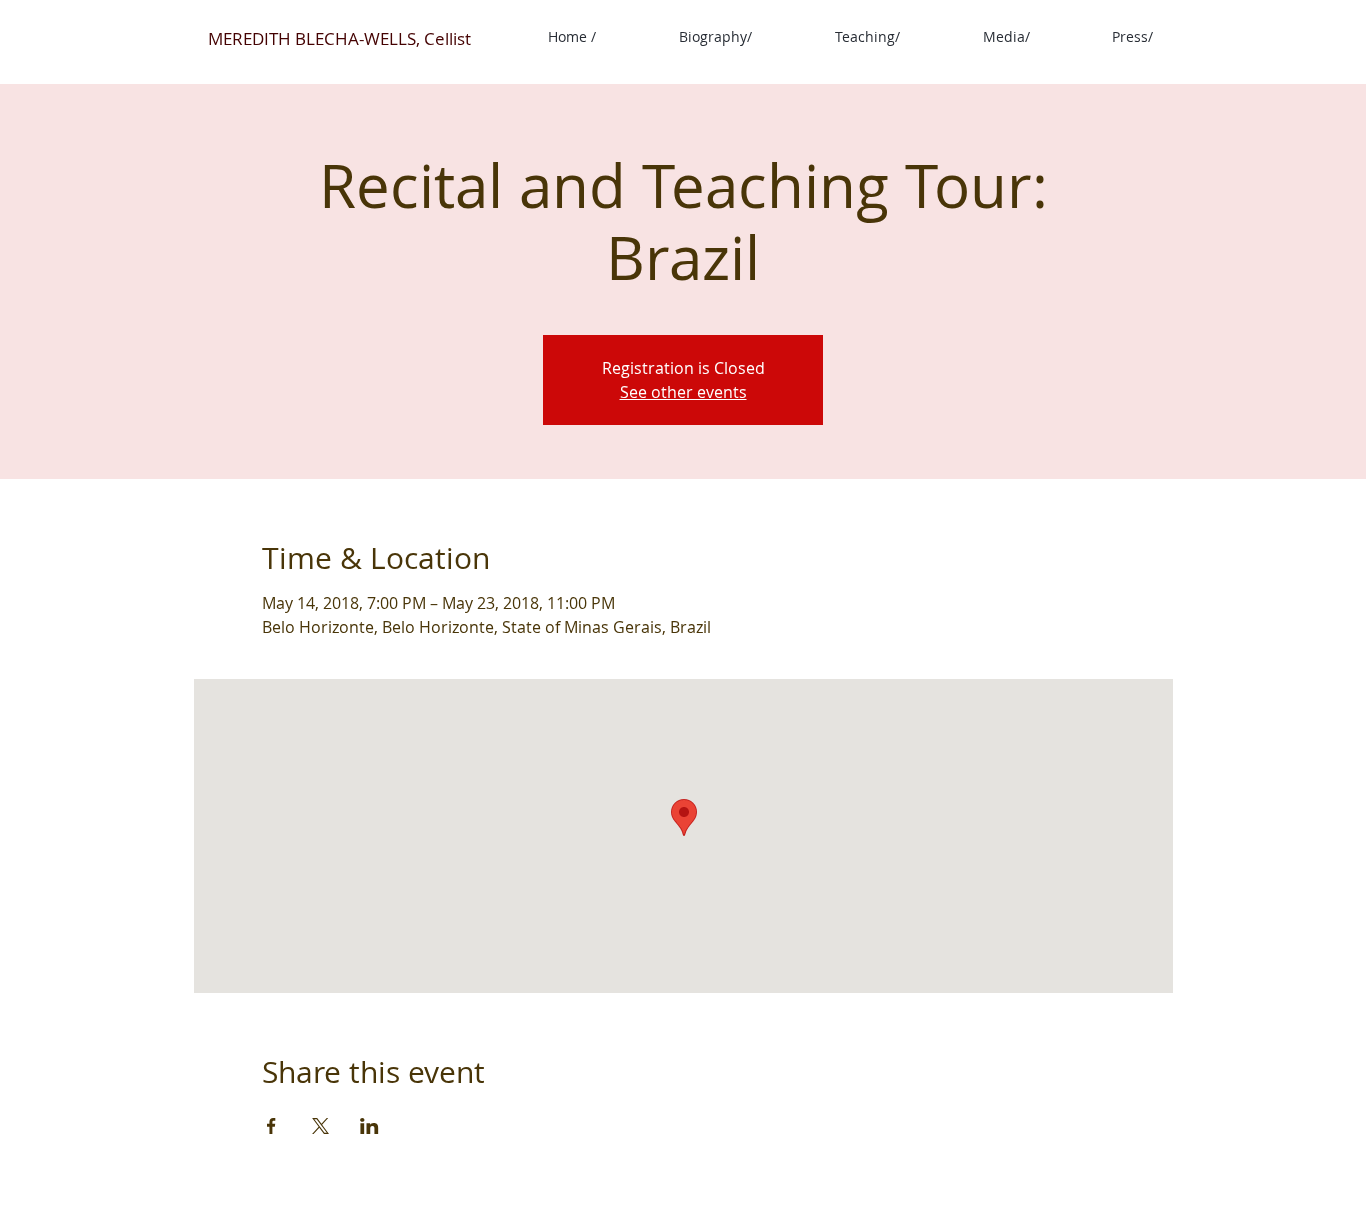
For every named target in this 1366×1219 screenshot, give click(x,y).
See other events (683, 392)
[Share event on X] (320, 1126)
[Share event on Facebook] (271, 1126)
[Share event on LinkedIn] (369, 1126)
